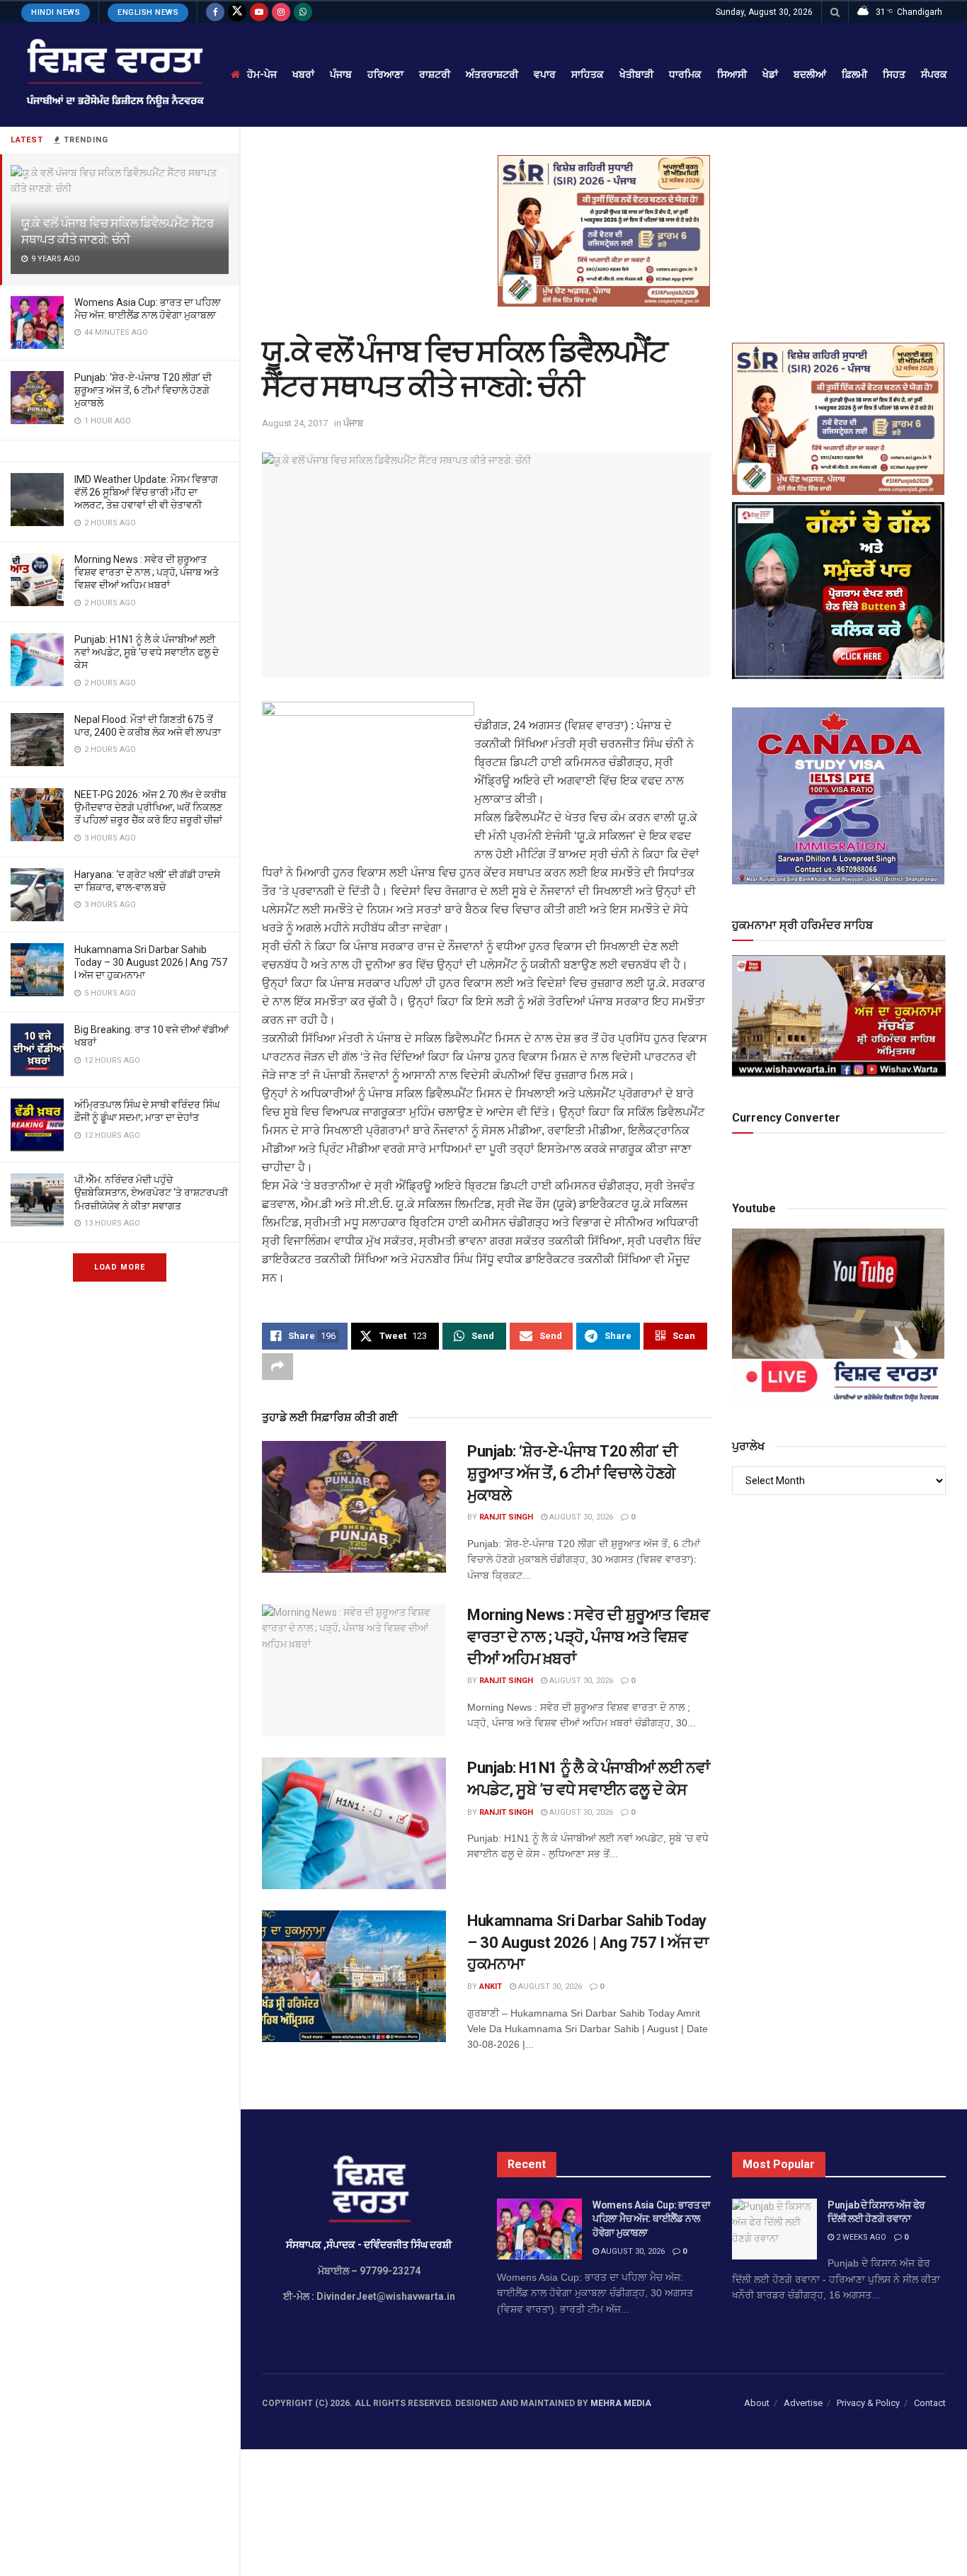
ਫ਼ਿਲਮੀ (854, 74)
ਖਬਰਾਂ (303, 74)
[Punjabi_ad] (604, 230)
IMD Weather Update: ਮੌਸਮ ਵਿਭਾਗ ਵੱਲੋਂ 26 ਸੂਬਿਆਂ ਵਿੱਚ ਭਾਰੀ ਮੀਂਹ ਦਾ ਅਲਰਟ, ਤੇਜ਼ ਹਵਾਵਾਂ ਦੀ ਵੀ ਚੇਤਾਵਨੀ (146, 492)
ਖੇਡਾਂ (770, 74)
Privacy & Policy (868, 2403)
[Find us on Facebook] (215, 12)
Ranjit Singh (506, 1517)
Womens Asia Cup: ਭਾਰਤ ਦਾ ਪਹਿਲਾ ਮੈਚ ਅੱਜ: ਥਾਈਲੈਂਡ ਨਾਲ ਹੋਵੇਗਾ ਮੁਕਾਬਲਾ (652, 2219)
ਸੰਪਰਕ (934, 74)
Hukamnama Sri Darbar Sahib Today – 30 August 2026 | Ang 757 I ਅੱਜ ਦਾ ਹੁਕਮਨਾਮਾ (151, 962)
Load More (120, 1267)
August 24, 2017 (295, 423)
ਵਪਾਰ (545, 74)
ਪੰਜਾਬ (341, 74)
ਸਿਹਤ (894, 74)
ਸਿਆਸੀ (732, 74)
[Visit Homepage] (114, 75)
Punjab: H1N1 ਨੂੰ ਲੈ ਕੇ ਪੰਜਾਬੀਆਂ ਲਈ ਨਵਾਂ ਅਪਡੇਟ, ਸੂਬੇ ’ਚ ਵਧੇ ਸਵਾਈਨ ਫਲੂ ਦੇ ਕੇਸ (147, 652)
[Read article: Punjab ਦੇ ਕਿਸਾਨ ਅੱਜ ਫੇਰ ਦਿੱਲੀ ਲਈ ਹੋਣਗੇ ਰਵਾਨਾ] (774, 2229)
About (757, 2403)
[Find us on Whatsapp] (303, 12)
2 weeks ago (860, 2237)
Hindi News (56, 12)
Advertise (803, 2403)
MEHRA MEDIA (621, 2403)
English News (148, 12)
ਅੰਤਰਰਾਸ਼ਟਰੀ (492, 74)
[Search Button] (835, 12)
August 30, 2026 (580, 1517)
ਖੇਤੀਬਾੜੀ (636, 74)
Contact (930, 2403)
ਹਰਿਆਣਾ (385, 74)
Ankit (491, 1987)
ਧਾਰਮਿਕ (685, 74)
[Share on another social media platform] (277, 1367)
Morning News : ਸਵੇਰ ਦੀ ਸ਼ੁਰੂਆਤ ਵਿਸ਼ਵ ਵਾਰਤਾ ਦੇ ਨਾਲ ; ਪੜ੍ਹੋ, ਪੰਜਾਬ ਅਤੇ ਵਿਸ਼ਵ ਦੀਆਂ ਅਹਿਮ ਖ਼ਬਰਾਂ (147, 572)
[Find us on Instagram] (281, 12)
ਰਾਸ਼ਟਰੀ (435, 74)
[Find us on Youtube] (259, 12)
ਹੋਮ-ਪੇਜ (262, 74)
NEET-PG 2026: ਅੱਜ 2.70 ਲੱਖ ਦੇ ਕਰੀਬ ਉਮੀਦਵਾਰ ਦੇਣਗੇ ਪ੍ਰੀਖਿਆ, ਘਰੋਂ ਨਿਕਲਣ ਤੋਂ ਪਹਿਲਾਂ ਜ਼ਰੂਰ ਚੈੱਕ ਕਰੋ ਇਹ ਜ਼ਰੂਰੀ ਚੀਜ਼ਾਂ (150, 807)
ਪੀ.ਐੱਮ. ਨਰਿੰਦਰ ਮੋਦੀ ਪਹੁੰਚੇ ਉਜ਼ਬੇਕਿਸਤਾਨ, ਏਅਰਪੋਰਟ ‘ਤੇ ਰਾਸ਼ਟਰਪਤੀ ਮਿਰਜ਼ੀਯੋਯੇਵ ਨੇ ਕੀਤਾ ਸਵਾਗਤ (151, 1192)
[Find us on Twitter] (237, 12)
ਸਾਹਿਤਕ (588, 74)
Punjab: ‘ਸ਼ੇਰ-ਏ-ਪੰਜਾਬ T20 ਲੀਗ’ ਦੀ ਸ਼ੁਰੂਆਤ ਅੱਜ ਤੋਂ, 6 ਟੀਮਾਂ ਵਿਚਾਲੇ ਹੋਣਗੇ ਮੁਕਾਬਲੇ (143, 390)
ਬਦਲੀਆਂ (810, 74)
